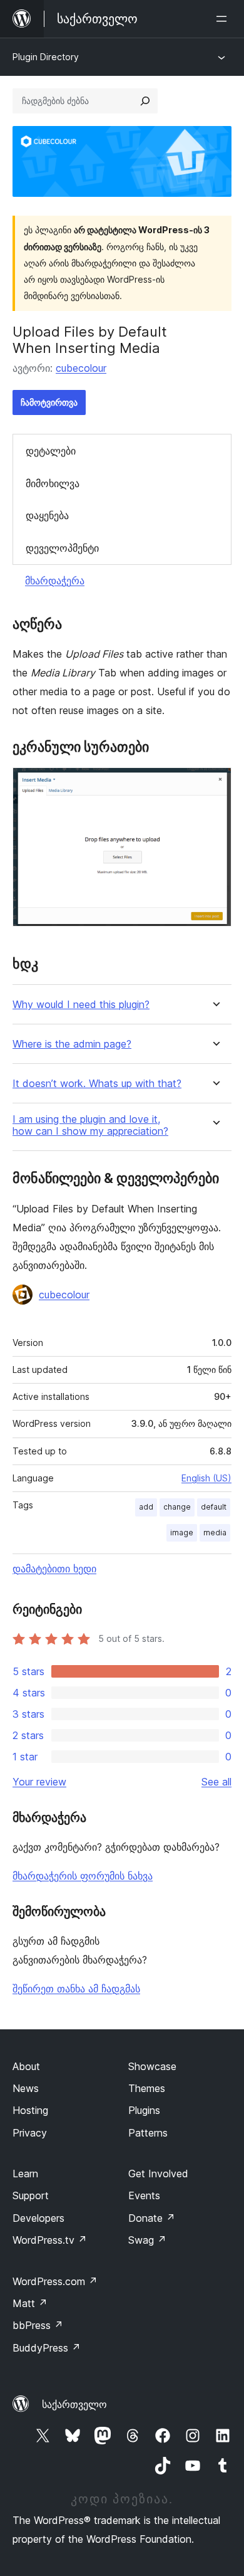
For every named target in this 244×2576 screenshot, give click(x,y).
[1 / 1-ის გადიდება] (215, 784)
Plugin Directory (46, 57)
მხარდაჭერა (55, 581)
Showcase (152, 2066)
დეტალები (51, 451)
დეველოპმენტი (62, 548)
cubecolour (81, 368)
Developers (38, 2218)
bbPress (38, 2325)
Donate (152, 2218)
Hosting (30, 2110)
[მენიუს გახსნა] (224, 19)
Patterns (148, 2133)
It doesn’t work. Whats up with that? (97, 1084)
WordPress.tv (50, 2240)
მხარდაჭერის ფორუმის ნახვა (83, 1876)
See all (216, 1782)
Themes (147, 2088)
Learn (25, 2174)
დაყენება (47, 515)
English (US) (206, 1478)
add (146, 1507)
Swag (147, 2240)
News (26, 2088)
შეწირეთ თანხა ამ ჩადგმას (76, 1989)
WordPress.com (55, 2281)
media (215, 1532)
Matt (30, 2303)
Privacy (30, 2133)
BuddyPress (47, 2348)
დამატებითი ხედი (54, 1569)
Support (31, 2195)
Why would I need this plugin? (81, 1005)
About (26, 2066)
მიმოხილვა (53, 483)
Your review (39, 1782)
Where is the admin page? (72, 1044)
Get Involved (158, 2174)
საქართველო (74, 2404)
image (182, 1532)
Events (144, 2195)
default (214, 1507)
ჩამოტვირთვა (49, 402)
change (177, 1507)
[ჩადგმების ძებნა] (145, 101)
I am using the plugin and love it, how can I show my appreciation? (90, 1125)
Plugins (144, 2110)
